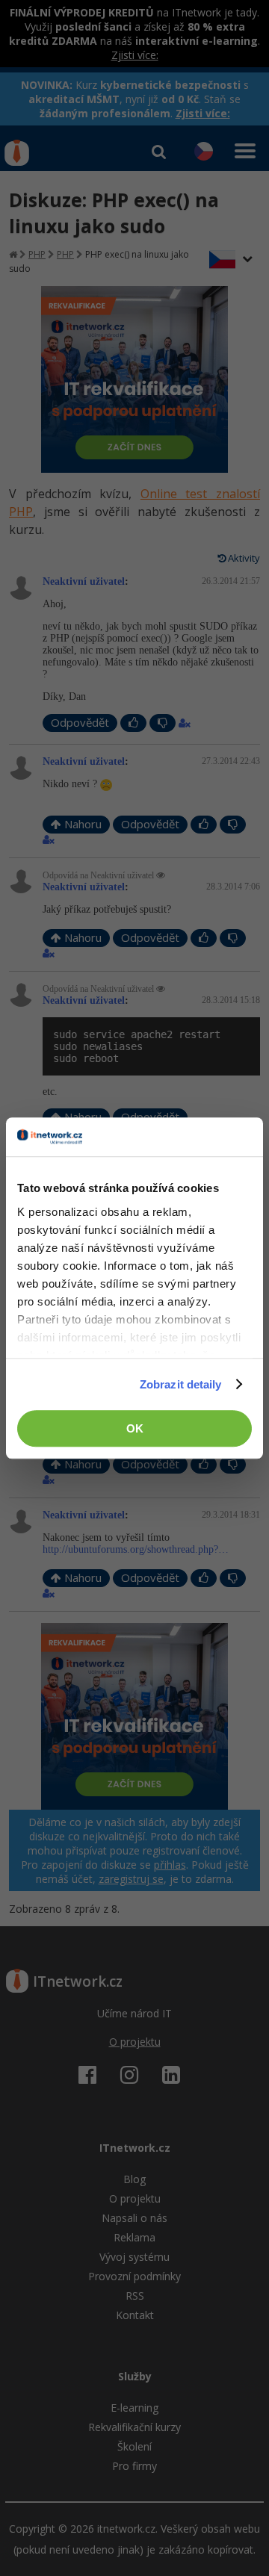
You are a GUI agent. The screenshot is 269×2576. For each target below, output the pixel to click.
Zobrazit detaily (181, 1384)
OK (135, 1428)
